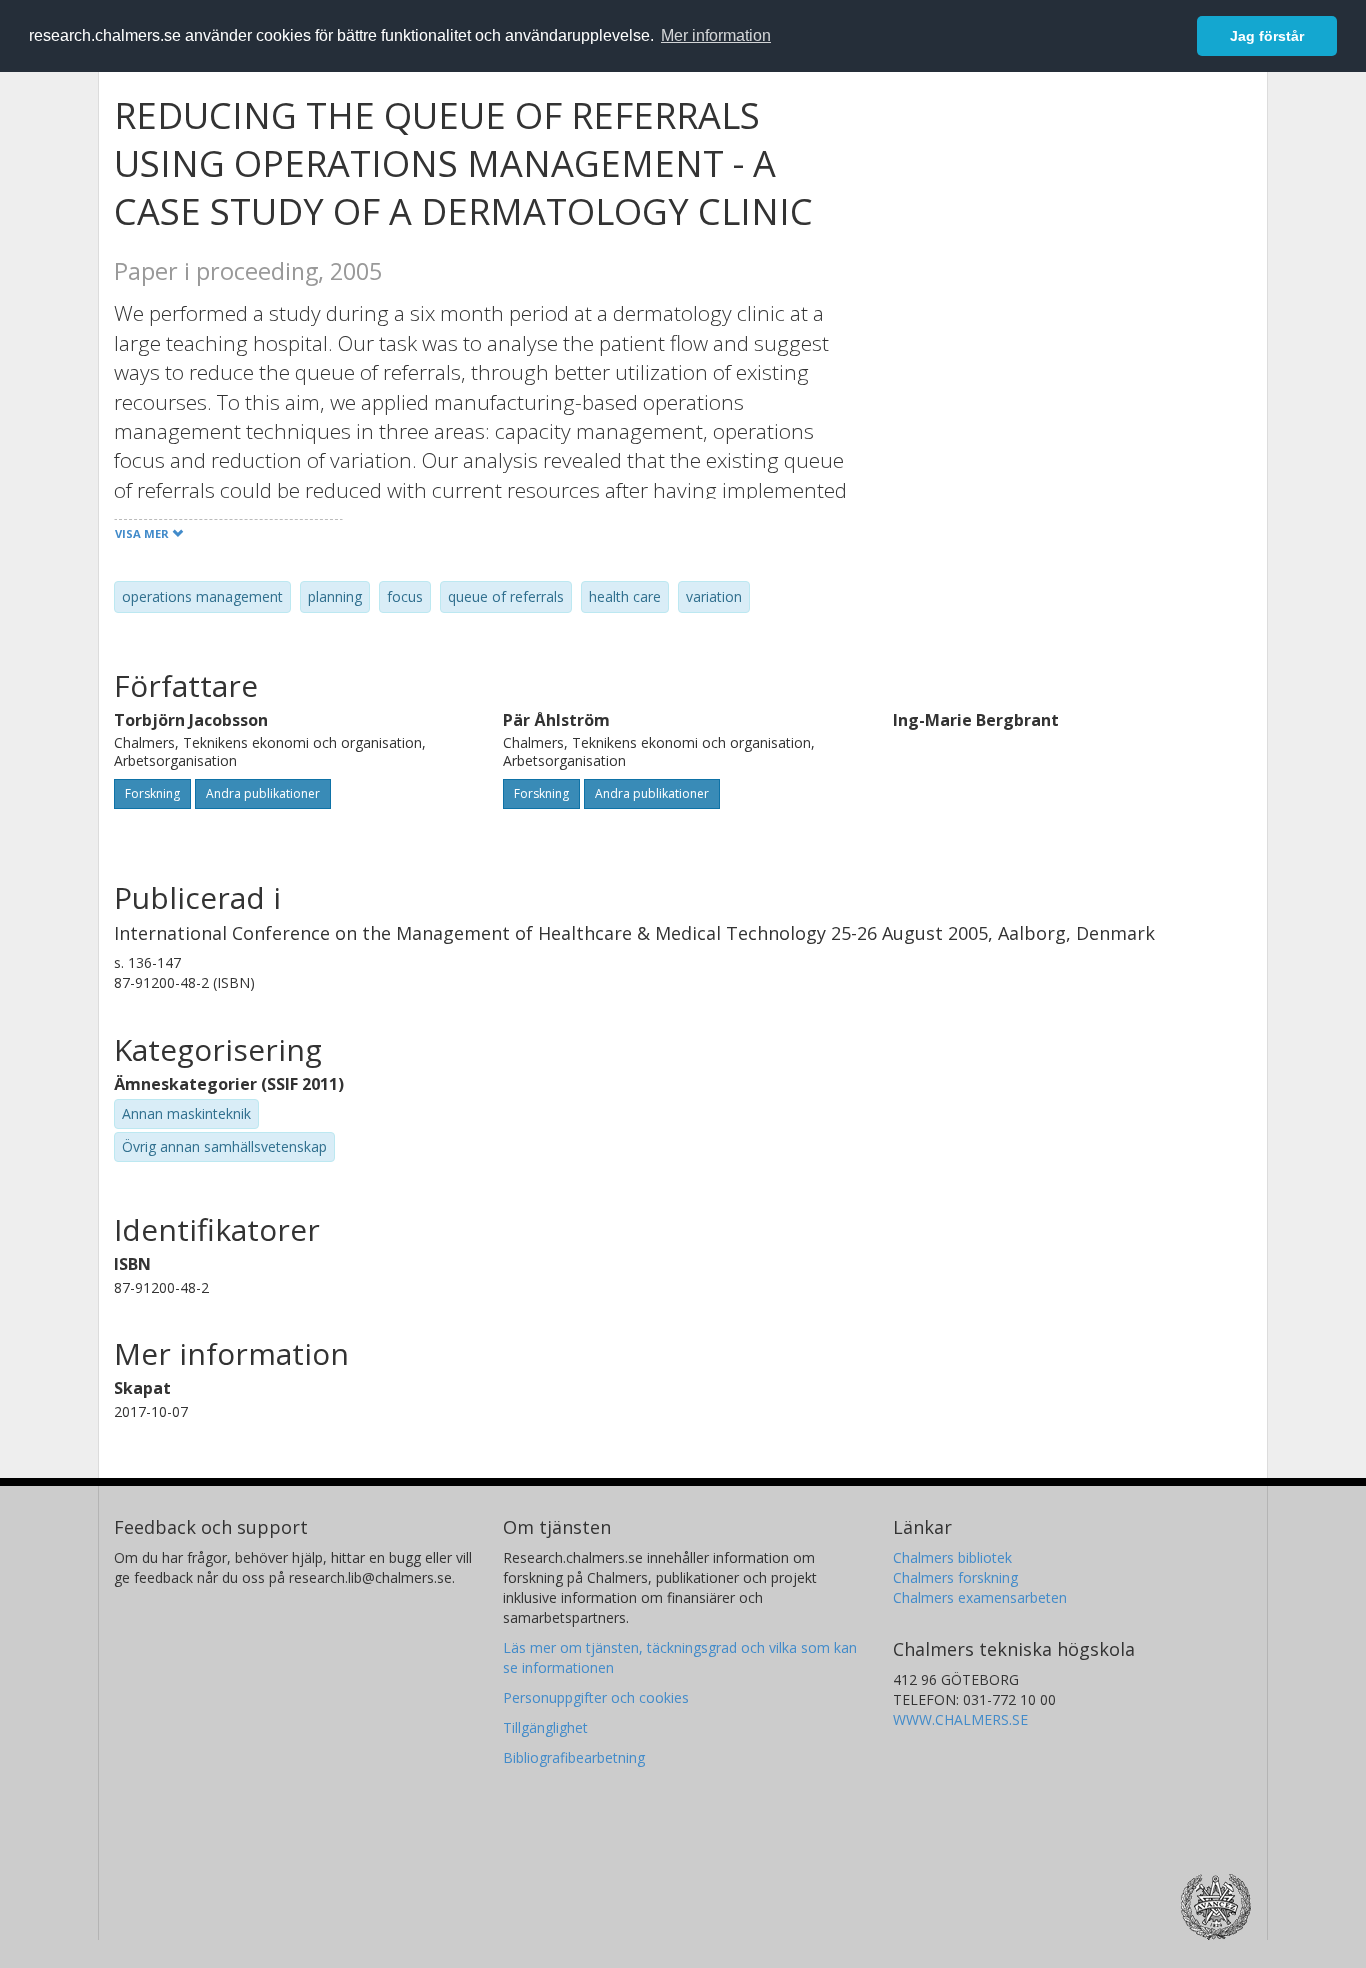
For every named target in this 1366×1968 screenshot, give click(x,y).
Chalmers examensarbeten (980, 1597)
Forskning (152, 793)
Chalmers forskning (955, 1577)
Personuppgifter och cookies (596, 1697)
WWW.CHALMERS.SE (960, 1719)
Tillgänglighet (545, 1727)
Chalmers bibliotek (952, 1557)
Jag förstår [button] (1267, 36)
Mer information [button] (716, 35)
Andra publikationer (263, 793)
